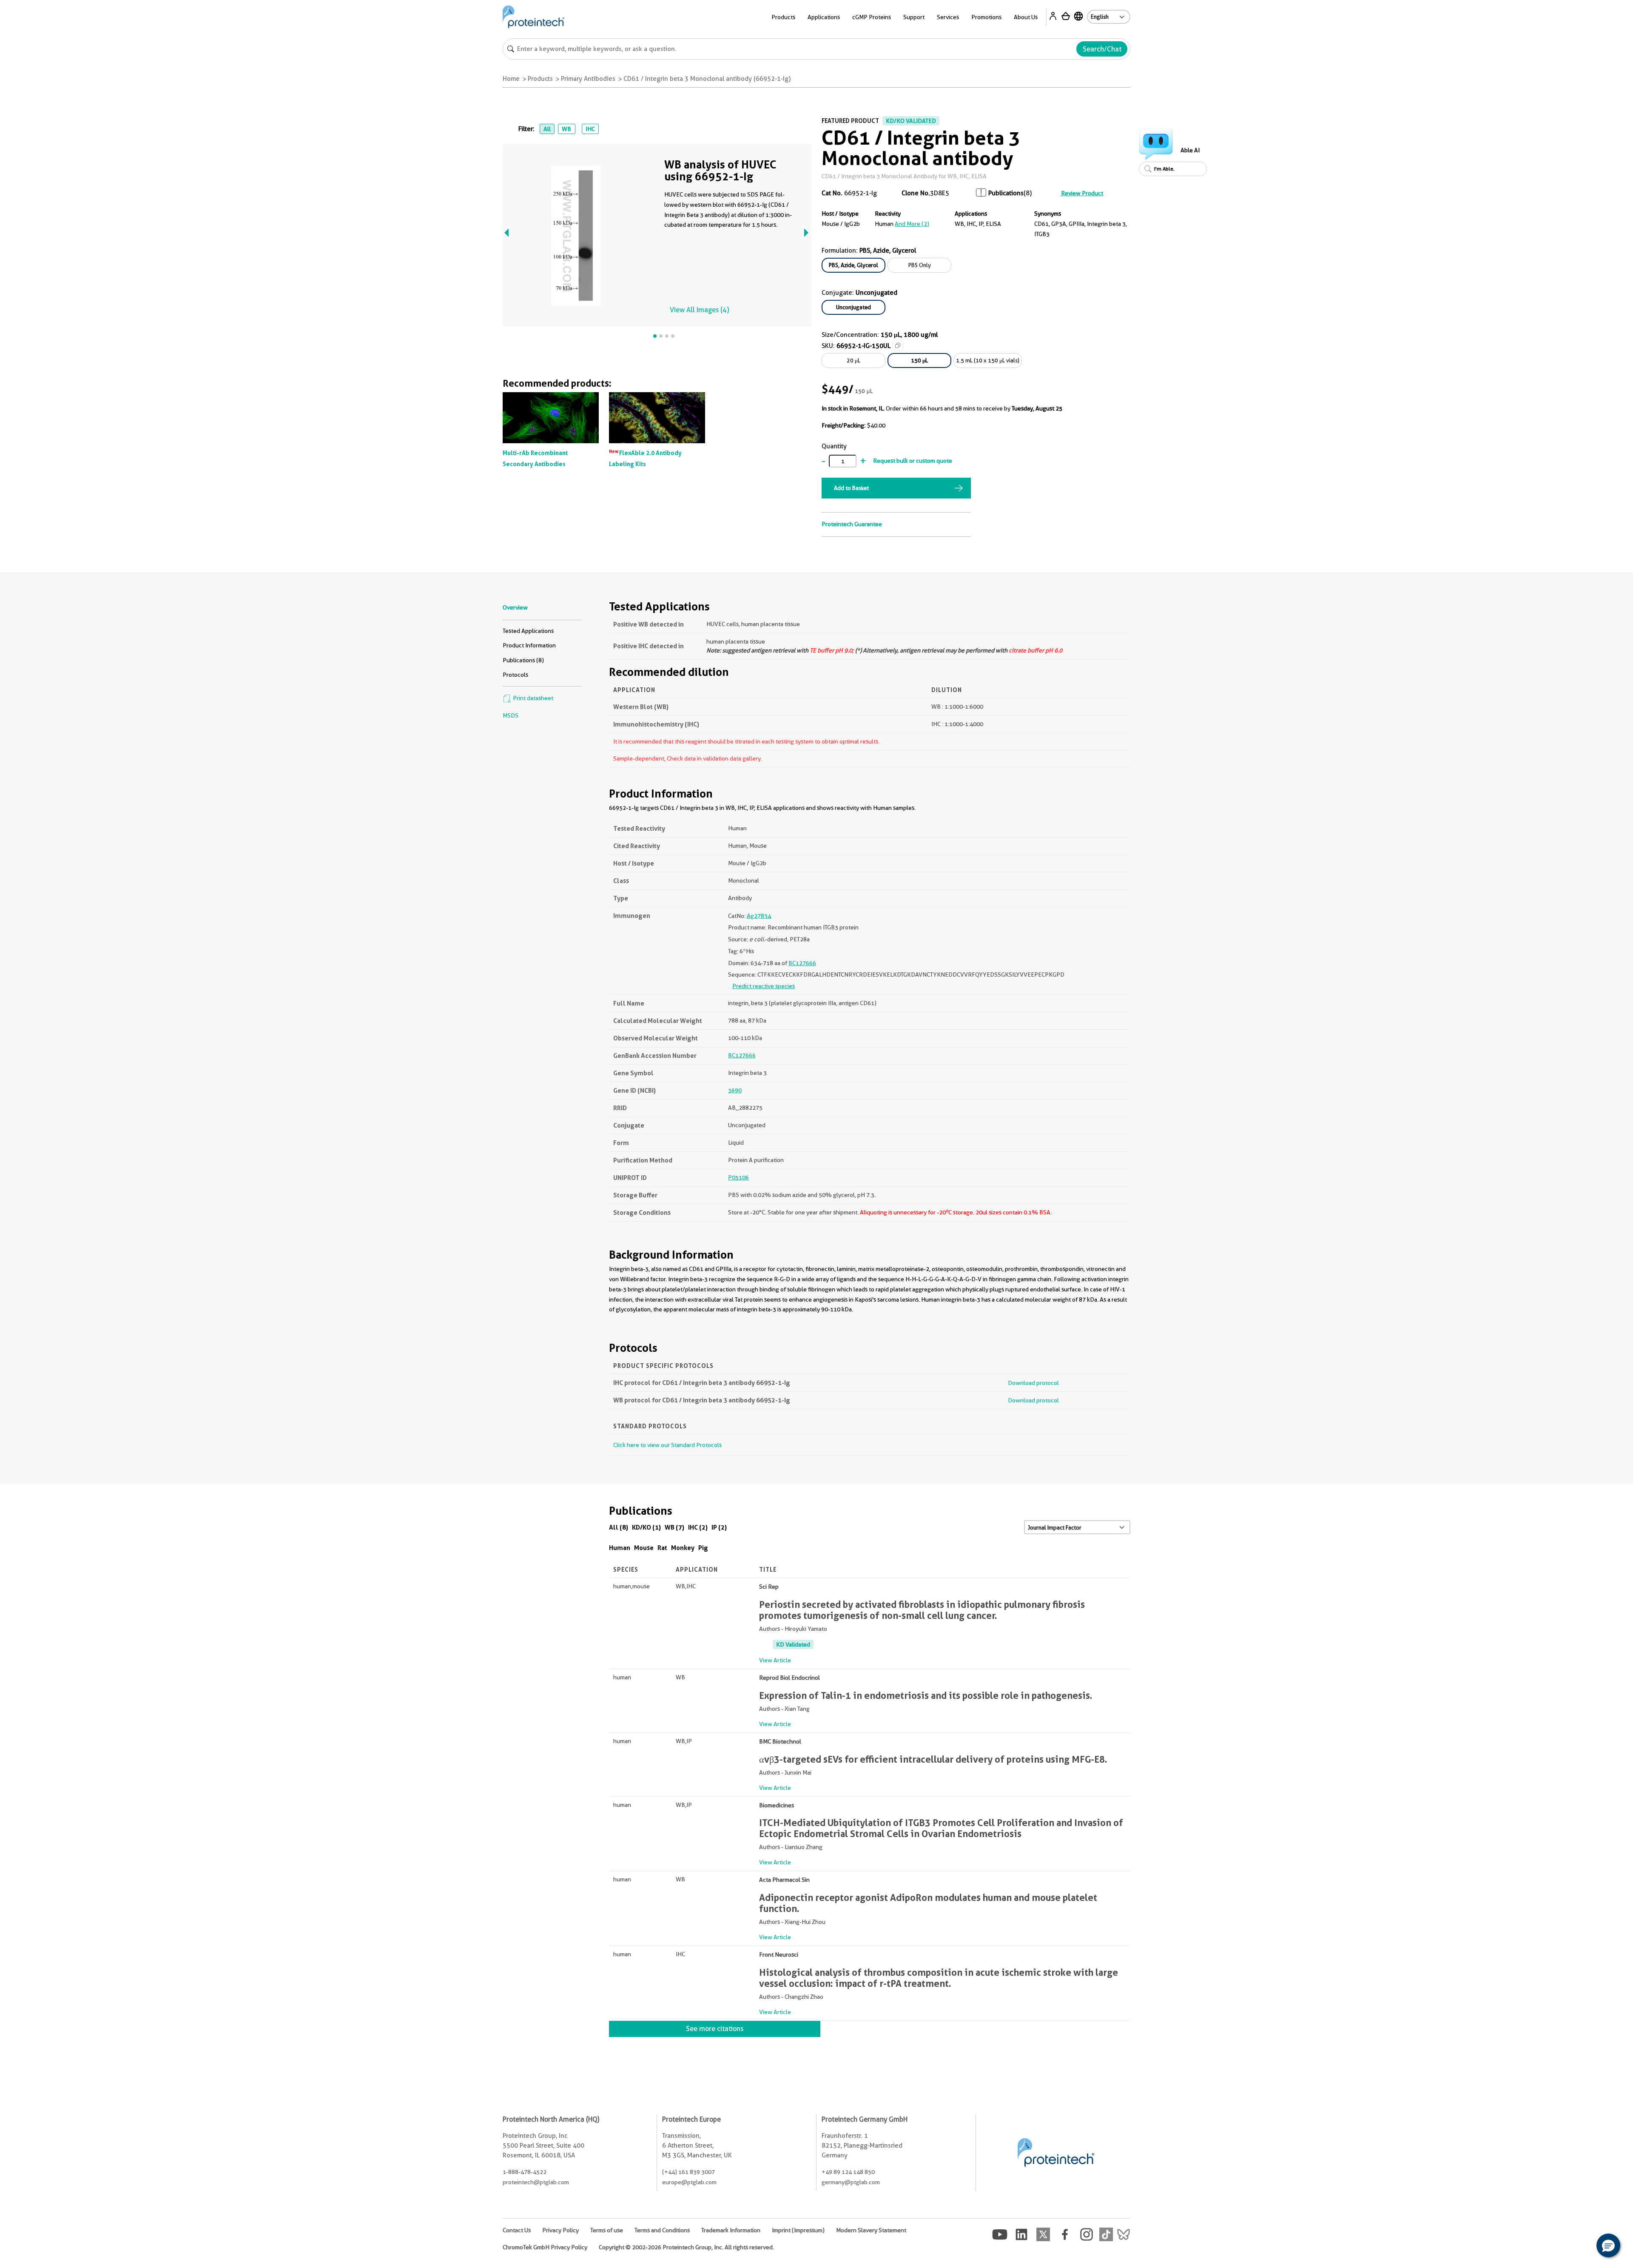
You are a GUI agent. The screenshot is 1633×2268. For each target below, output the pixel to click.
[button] (1608, 2245)
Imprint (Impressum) (798, 2230)
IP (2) (719, 1527)
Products (540, 79)
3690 (735, 1090)
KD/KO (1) (646, 1527)
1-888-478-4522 (525, 2172)
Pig (703, 1548)
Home (511, 79)
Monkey (683, 1548)
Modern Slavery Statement (871, 2230)
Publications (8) (523, 660)
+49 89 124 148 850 (848, 2172)
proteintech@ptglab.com (536, 2182)
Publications (1006, 193)
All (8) (619, 1527)
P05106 (738, 1177)
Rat (662, 1548)
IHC (590, 129)
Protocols (515, 675)
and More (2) (912, 224)
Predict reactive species (764, 986)
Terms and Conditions (662, 2230)
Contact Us (517, 2230)
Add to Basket (851, 488)
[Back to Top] (1582, 2247)
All (547, 129)
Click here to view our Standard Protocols (667, 1445)
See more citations (715, 2029)
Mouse (644, 1548)
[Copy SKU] (898, 345)
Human (620, 1548)
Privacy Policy (560, 2230)
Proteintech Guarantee (852, 524)
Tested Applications (528, 631)
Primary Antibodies (588, 79)
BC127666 (802, 963)
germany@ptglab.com (851, 2182)
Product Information (529, 645)
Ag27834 (759, 916)
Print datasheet (532, 698)
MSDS (511, 715)
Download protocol (1033, 1383)
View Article (775, 1660)
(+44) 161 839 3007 (688, 2172)
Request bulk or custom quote (913, 461)
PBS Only (920, 265)
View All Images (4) (699, 310)
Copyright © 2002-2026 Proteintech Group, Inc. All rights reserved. (686, 2247)
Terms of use (607, 2230)
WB (566, 129)
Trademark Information (731, 2230)
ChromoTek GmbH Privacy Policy (545, 2247)
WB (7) (674, 1527)
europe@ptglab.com (689, 2182)
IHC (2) (698, 1527)
